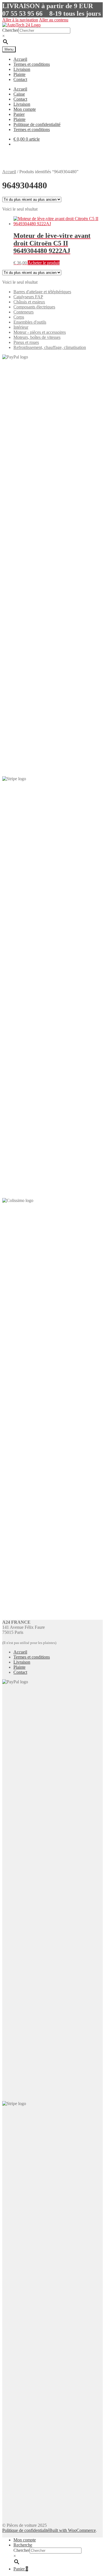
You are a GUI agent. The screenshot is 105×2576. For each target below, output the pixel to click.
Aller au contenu (54, 20)
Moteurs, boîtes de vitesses (37, 337)
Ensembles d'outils (30, 322)
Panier (19, 114)
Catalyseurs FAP (28, 297)
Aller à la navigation (20, 20)
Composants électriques (34, 307)
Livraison (22, 69)
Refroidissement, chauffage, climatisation (50, 347)
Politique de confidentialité (37, 124)
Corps (19, 317)
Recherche (23, 2545)
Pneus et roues (26, 342)
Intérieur (21, 327)
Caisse (19, 94)
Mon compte (25, 109)
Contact (20, 79)
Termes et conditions (32, 64)
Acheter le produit (44, 263)
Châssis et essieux (29, 302)
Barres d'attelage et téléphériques (42, 292)
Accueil (20, 59)
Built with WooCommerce (73, 2530)
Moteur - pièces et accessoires (40, 332)
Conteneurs (24, 312)
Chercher (10, 30)
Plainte (19, 74)
